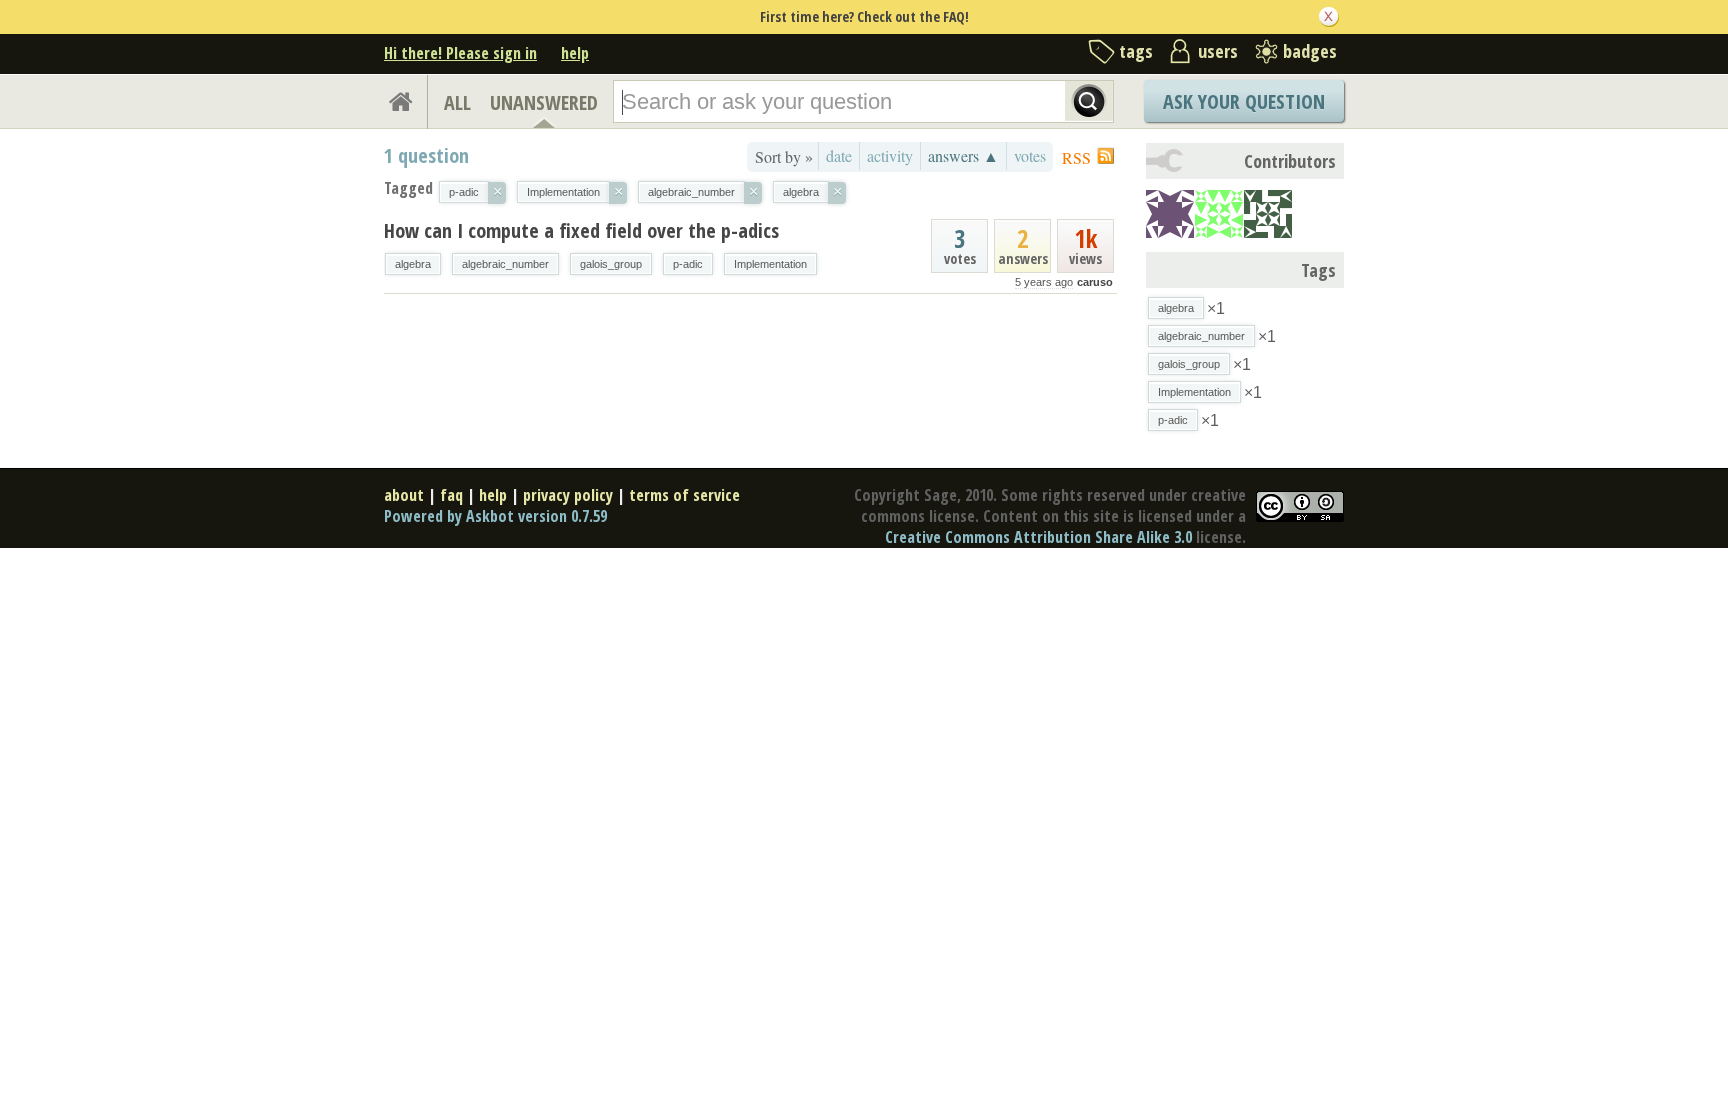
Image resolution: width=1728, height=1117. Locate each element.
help (575, 53)
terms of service (684, 495)
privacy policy (568, 495)
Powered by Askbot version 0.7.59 (495, 516)
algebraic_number (505, 264)
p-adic (688, 264)
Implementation (770, 264)
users (1218, 51)
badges (1310, 51)
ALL (457, 102)
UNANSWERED (544, 102)
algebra (413, 264)
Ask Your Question (1244, 101)
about (404, 495)
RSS (1076, 157)
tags (1136, 51)
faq (451, 495)
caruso (1095, 282)
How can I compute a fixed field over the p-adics (581, 230)
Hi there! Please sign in (460, 53)
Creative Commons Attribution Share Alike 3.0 (1038, 537)
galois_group (611, 264)
